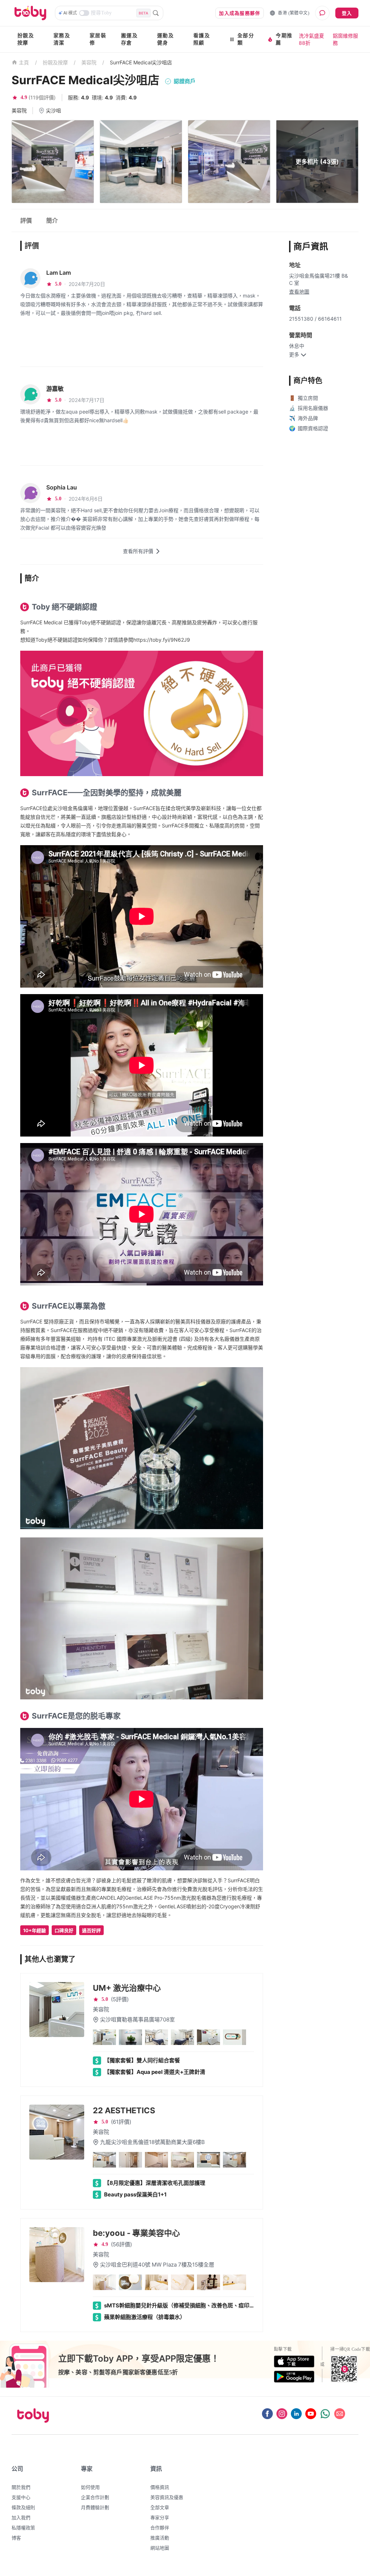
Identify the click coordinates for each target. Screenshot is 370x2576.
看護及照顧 (202, 39)
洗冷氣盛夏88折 (311, 39)
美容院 (89, 62)
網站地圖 (160, 2548)
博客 (16, 2538)
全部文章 (160, 2507)
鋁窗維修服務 (345, 39)
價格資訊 (160, 2487)
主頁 (24, 63)
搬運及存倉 (129, 39)
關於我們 (21, 2487)
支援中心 (21, 2497)
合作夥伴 (160, 2528)
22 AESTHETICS (124, 2110)
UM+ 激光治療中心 (127, 1988)
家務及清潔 (62, 39)
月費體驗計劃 (95, 2507)
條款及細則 (23, 2507)
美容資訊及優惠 (167, 2497)
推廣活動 (160, 2538)
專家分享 (160, 2517)
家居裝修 (98, 39)
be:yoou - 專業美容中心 (136, 2233)
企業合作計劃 (95, 2497)
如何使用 (90, 2487)
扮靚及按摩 (26, 39)
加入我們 (21, 2517)
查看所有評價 (138, 551)
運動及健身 (165, 39)
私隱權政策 (23, 2528)
